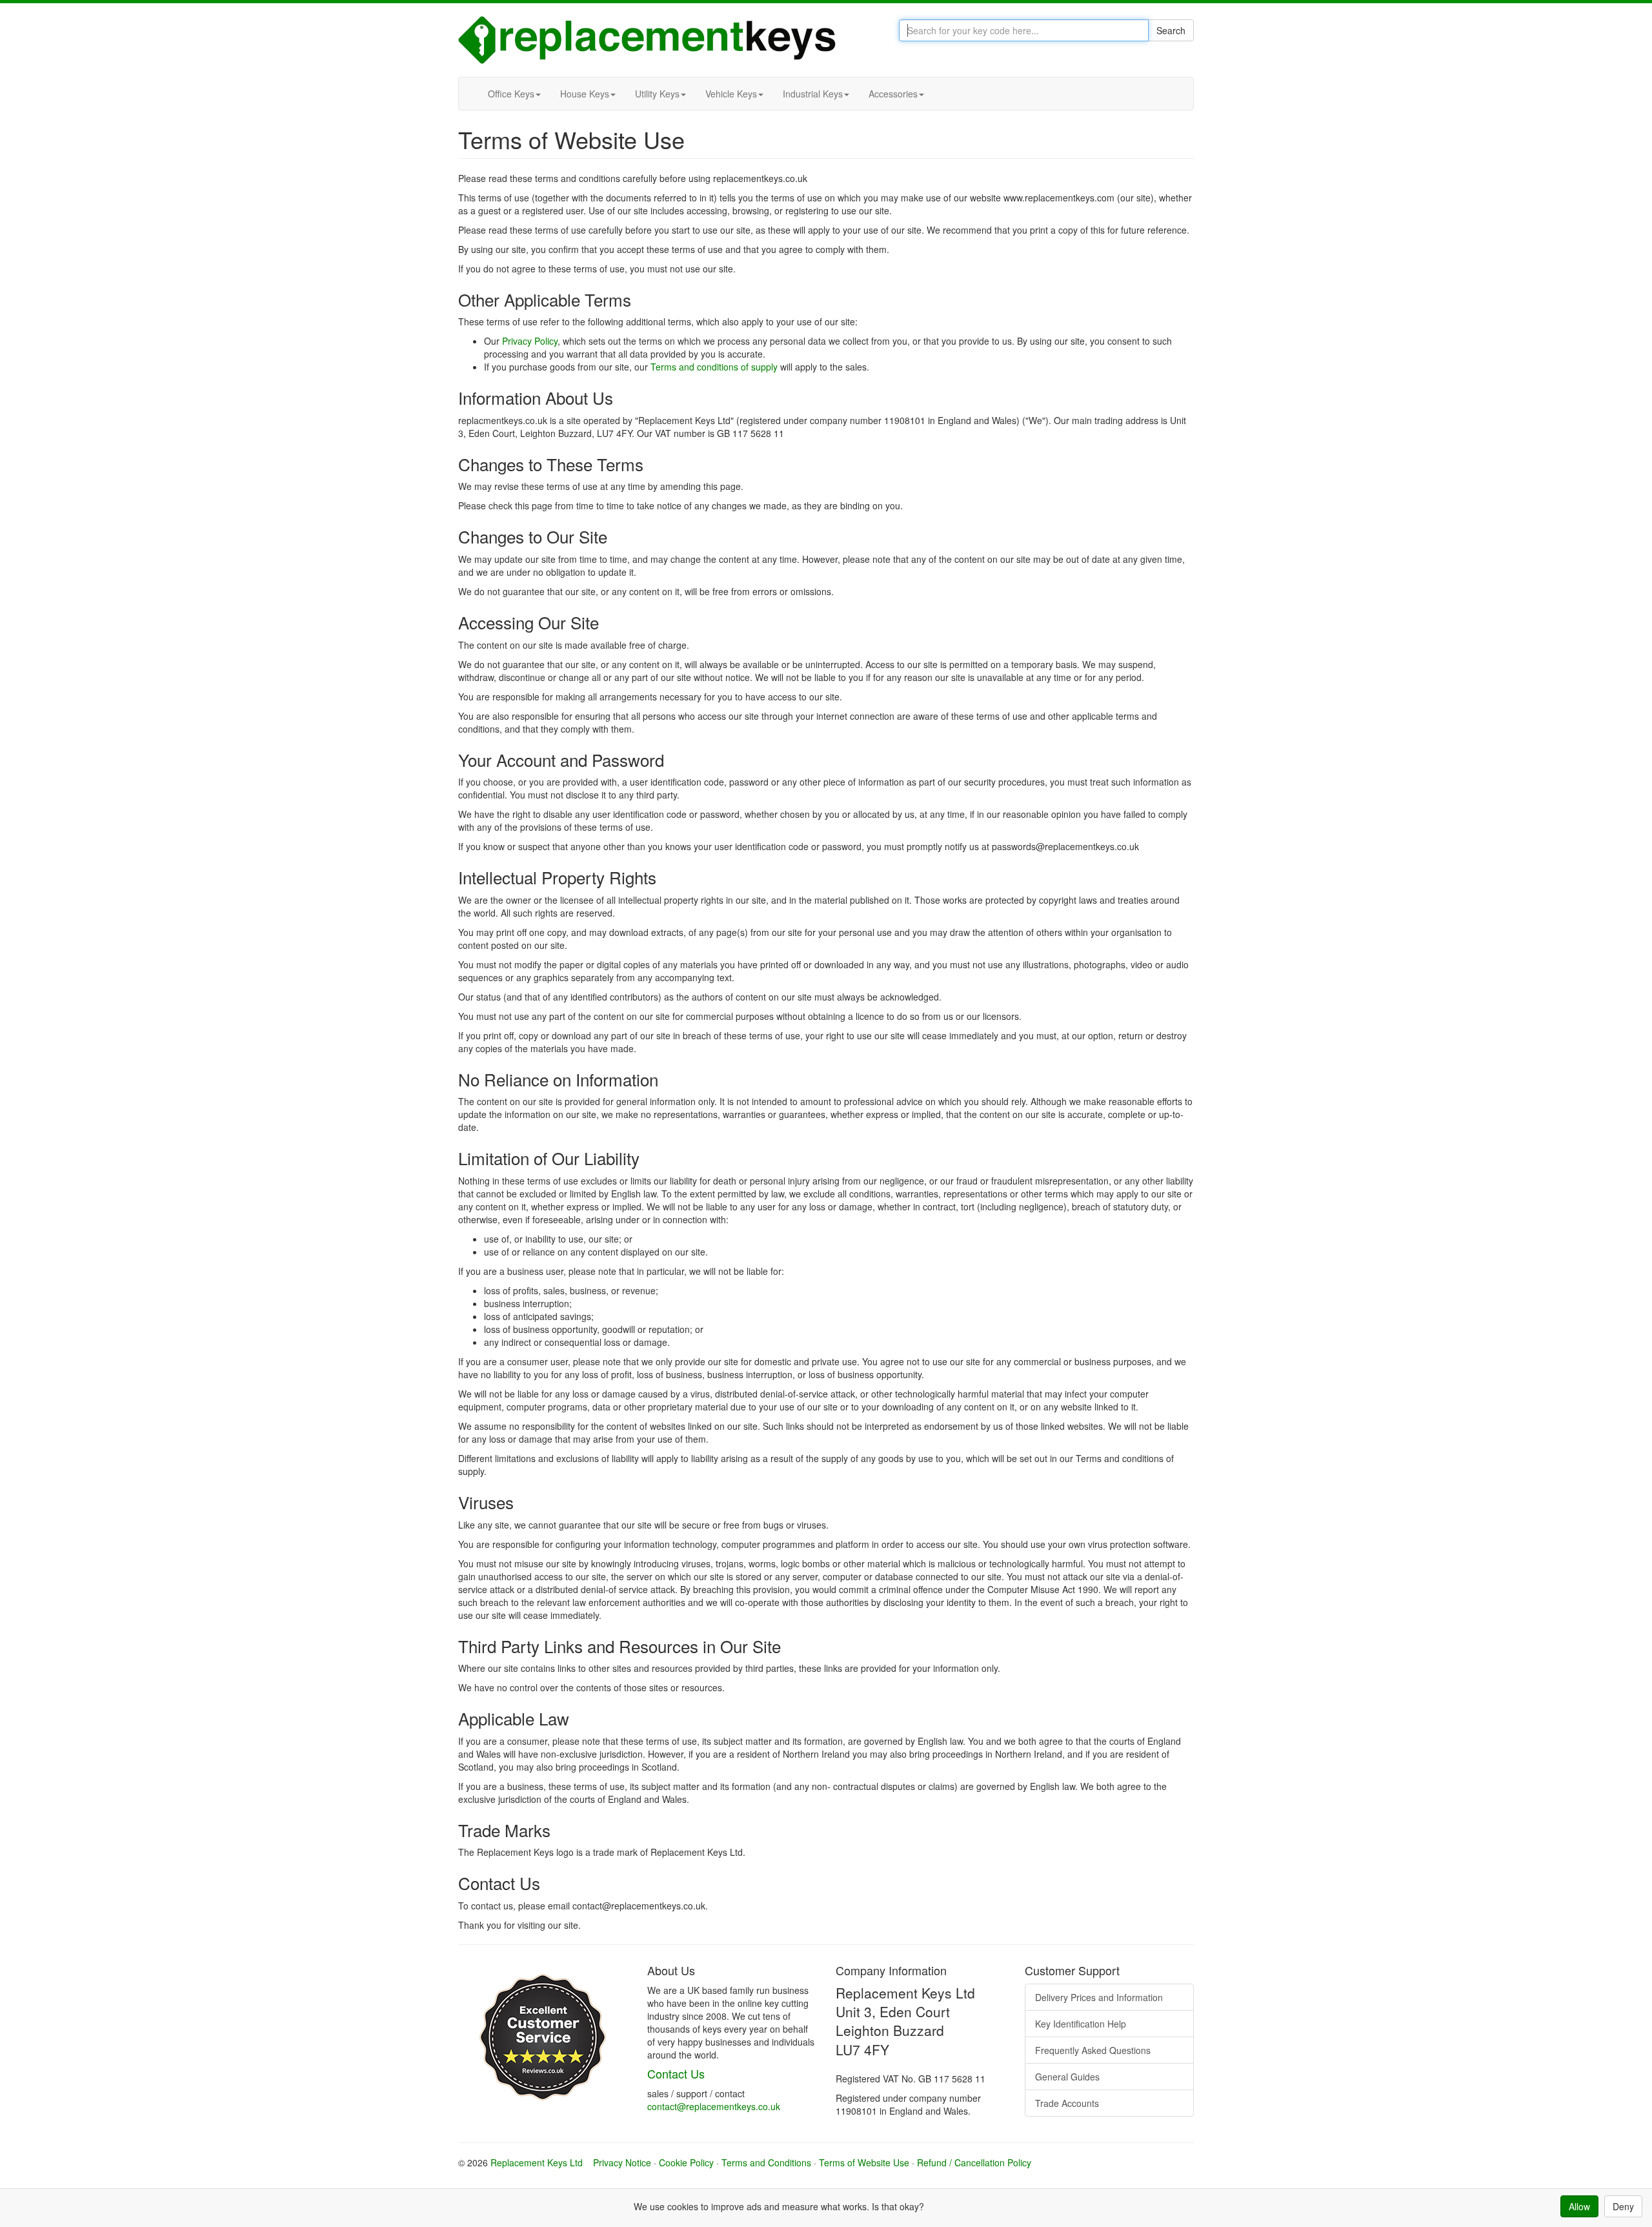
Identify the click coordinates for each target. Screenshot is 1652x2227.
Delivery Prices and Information (1099, 1997)
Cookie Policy (686, 2162)
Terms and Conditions (766, 2162)
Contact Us (676, 2073)
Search (1171, 30)
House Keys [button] (585, 94)
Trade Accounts (1067, 2103)
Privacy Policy (530, 341)
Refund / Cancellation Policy (974, 2162)
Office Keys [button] (511, 94)
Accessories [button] (893, 94)
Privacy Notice (622, 2162)
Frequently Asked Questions (1093, 2050)
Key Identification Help (1081, 2024)
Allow (1579, 2206)
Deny (1623, 2206)
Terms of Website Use (864, 2162)
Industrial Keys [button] (813, 94)
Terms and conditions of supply (714, 367)
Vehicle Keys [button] (731, 94)
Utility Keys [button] (657, 94)
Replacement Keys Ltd (537, 2162)
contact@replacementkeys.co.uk (714, 2106)
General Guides (1067, 2077)
